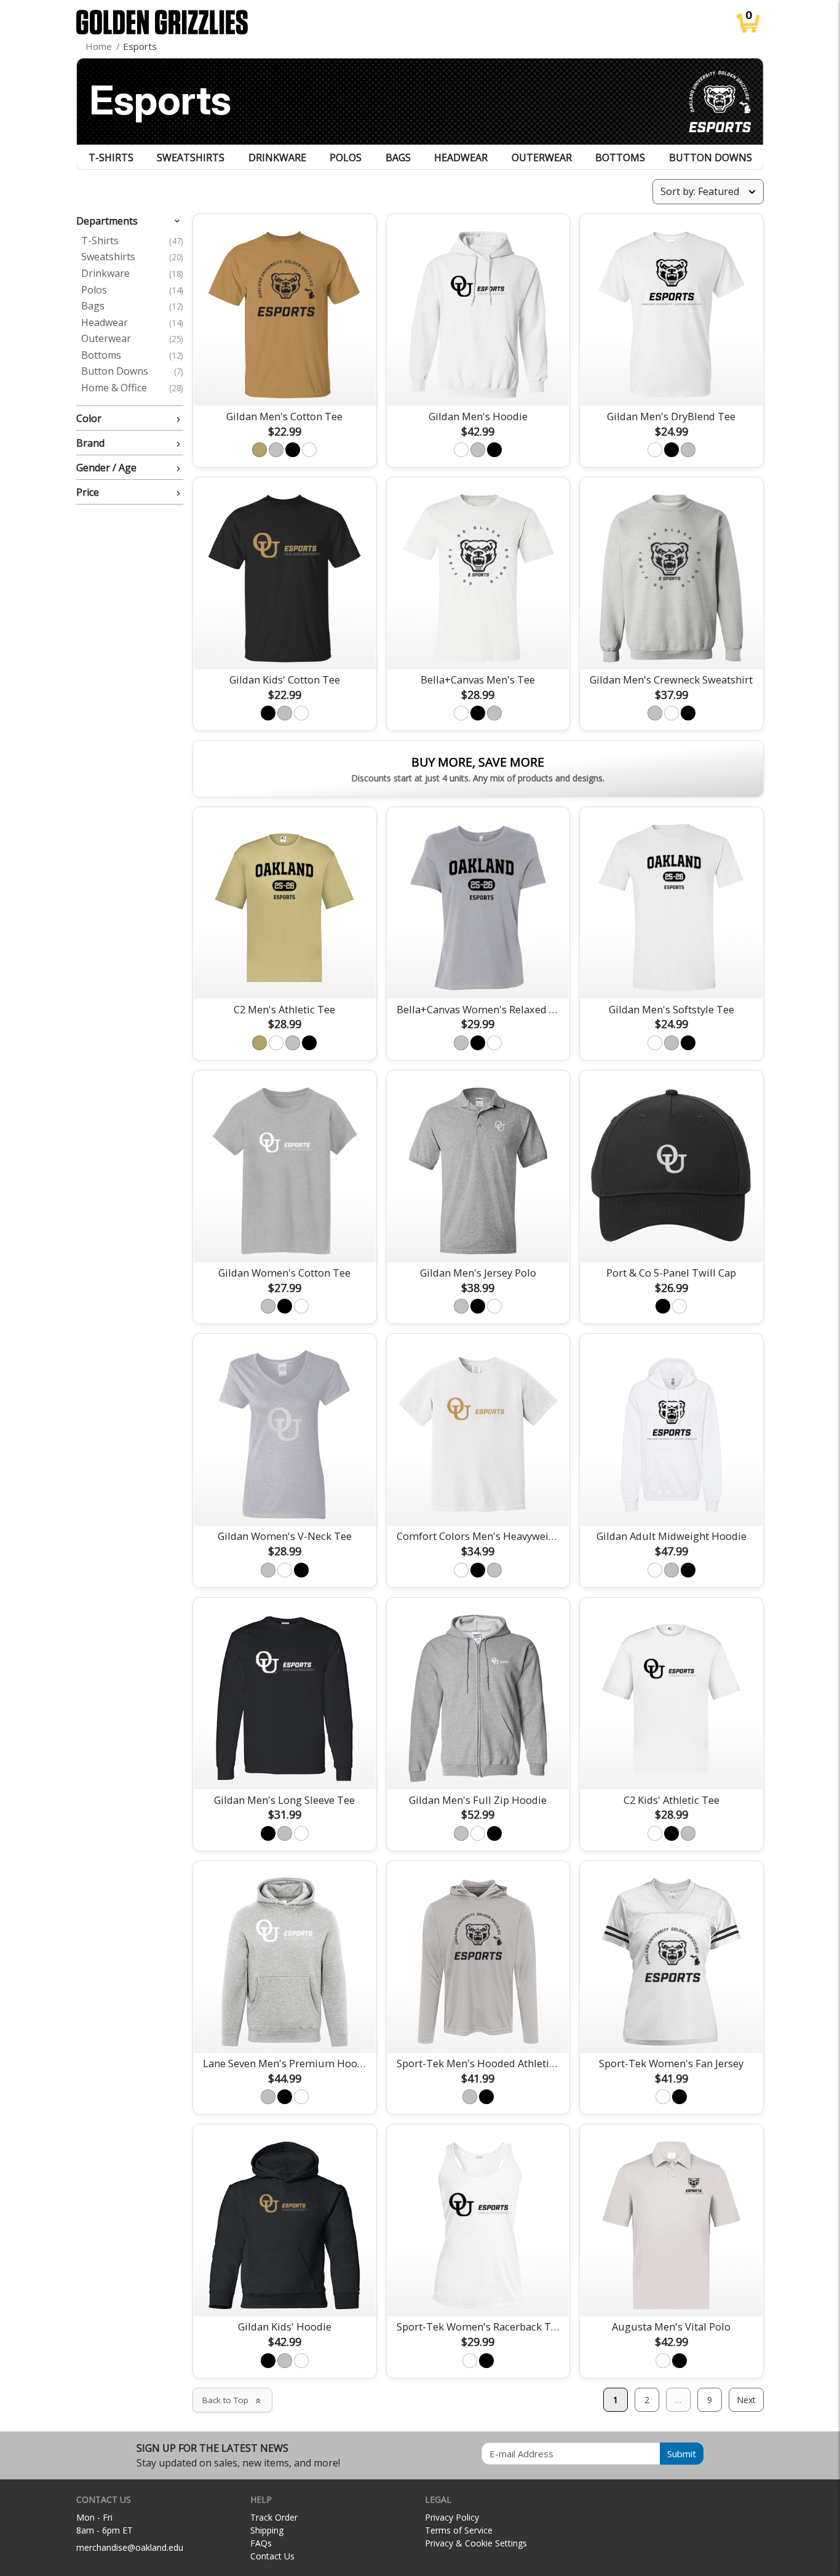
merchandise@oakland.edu (130, 2547)
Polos (346, 158)
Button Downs (711, 158)
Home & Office (132, 388)
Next (746, 2400)
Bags (398, 158)
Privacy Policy (452, 2517)
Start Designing (285, 382)
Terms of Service (459, 2530)
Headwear (461, 158)
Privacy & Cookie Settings (476, 2543)
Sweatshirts (191, 158)
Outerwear (542, 158)
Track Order (274, 2517)
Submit (682, 2454)
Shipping (267, 2530)
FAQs (261, 2543)
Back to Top (232, 2400)
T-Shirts (111, 158)
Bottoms (620, 158)
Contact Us (272, 2556)
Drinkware (277, 158)
